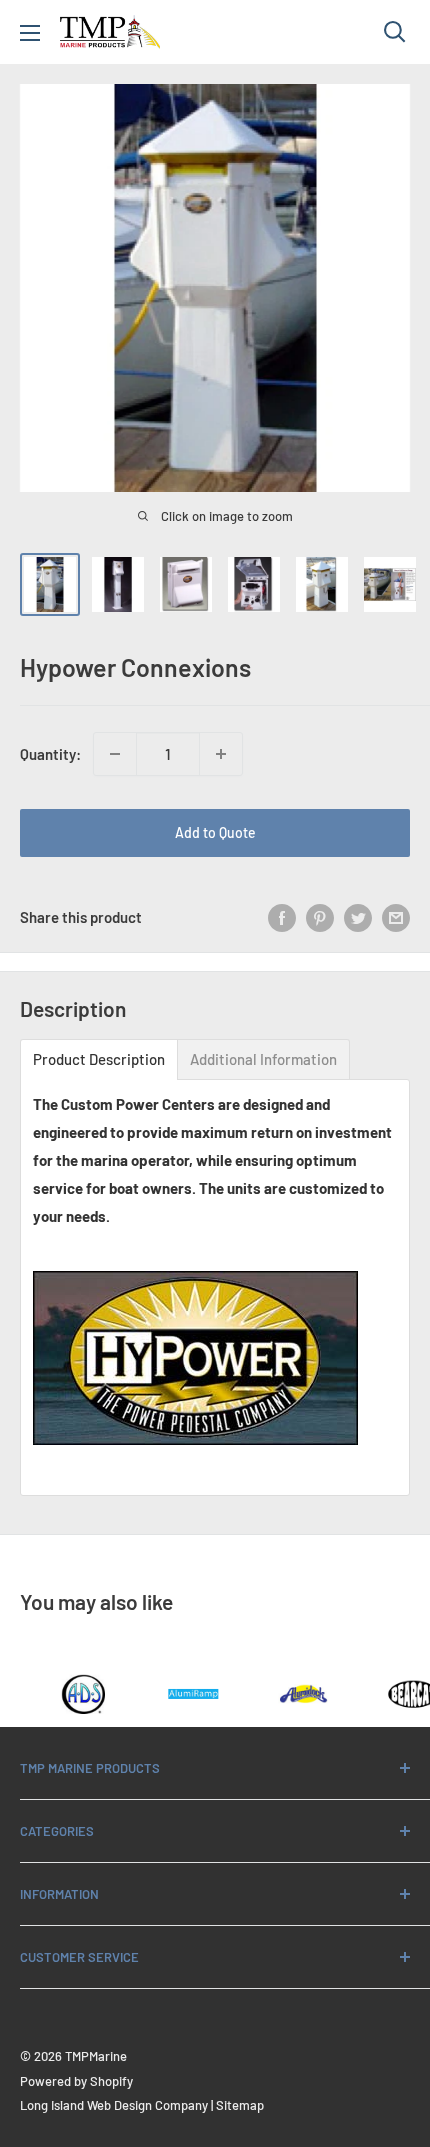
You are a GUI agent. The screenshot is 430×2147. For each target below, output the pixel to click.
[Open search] (395, 32)
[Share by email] (396, 917)
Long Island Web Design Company (114, 2105)
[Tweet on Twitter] (358, 917)
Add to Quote (215, 832)
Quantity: (50, 754)
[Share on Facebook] (282, 917)
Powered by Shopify (76, 2081)
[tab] (99, 1059)
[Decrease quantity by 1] (115, 754)
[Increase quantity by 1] (221, 754)
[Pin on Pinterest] (320, 917)
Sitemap (240, 2105)
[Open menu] (30, 33)
